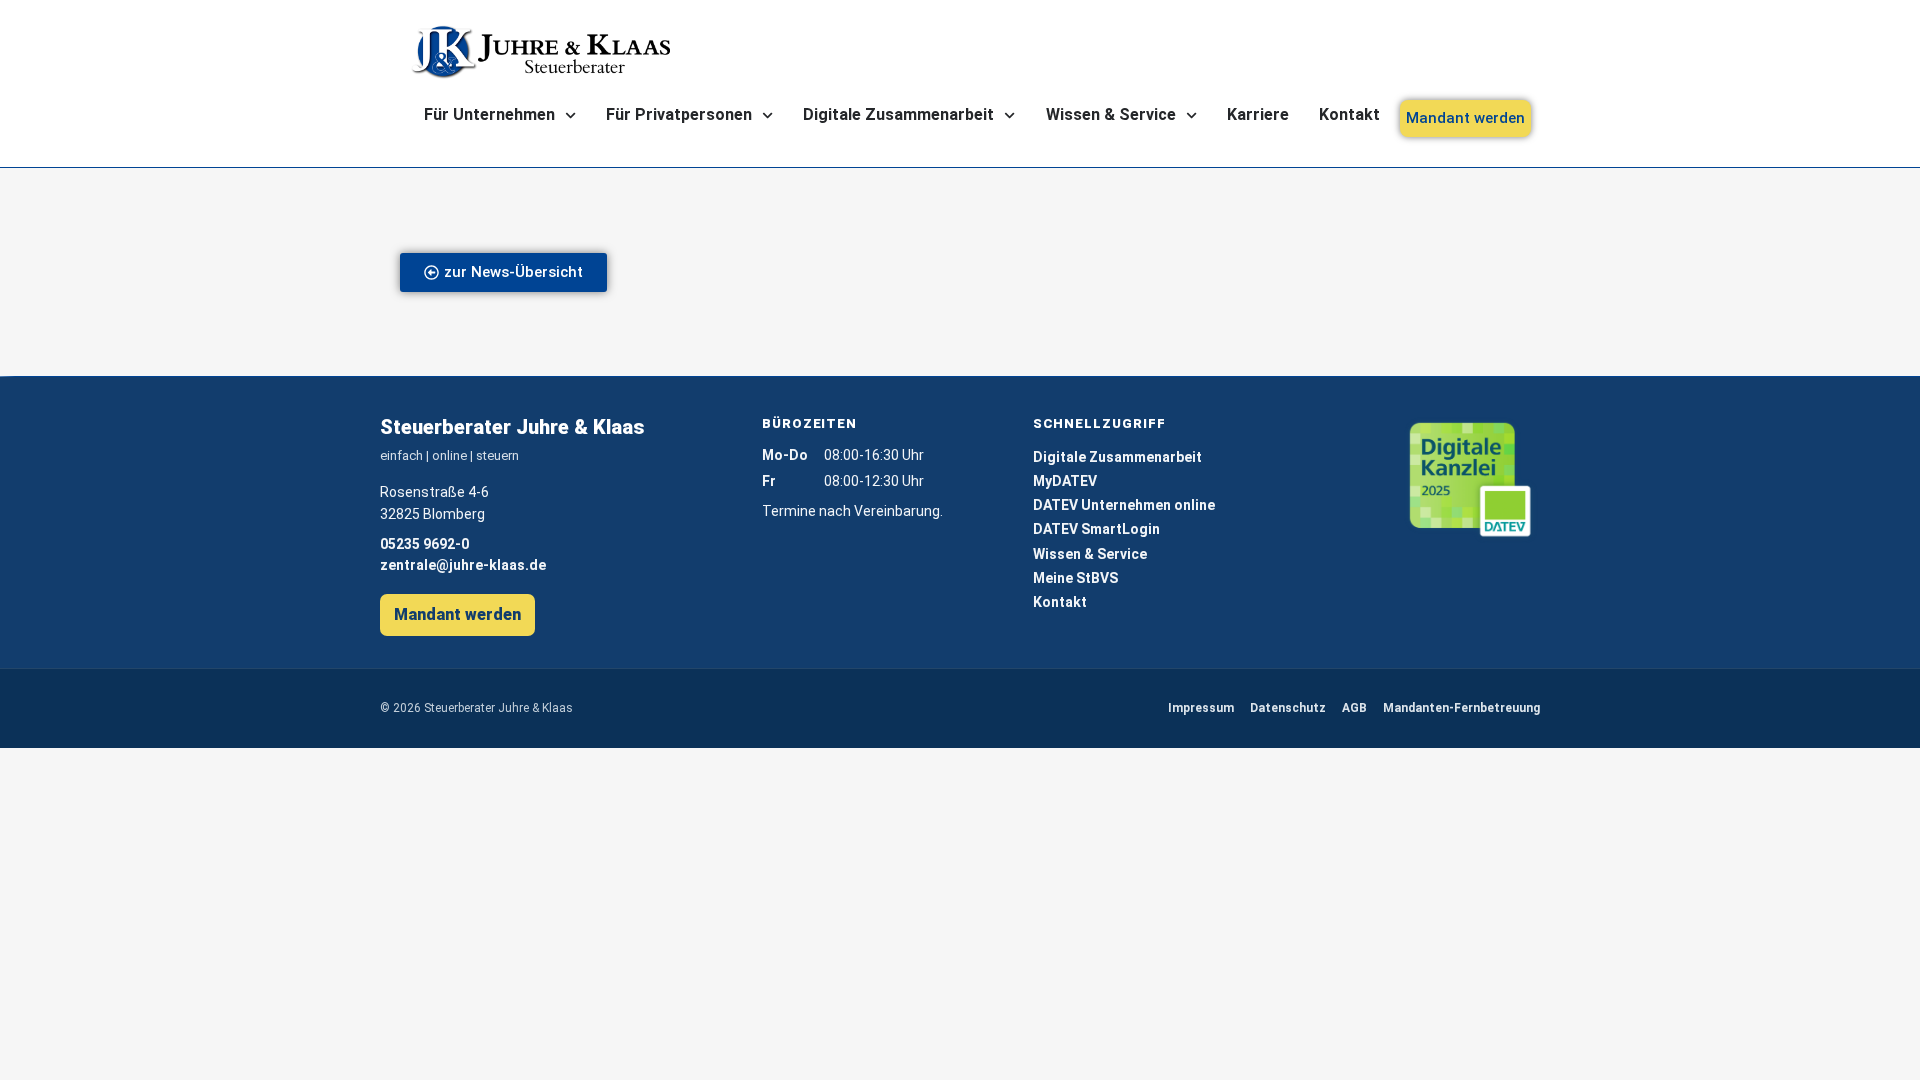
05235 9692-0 (424, 544)
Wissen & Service (1111, 114)
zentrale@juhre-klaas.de (463, 565)
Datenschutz (1288, 708)
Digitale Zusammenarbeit (898, 114)
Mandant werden (457, 614)
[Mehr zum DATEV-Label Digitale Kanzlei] (1471, 480)
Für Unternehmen (489, 114)
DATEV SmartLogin (1096, 529)
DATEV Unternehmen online (1124, 505)
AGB (1354, 708)
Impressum (1201, 708)
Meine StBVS (1075, 578)
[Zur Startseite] (540, 52)
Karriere (1258, 114)
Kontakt (1349, 114)
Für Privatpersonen (679, 114)
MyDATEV (1065, 481)
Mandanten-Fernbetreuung (1461, 708)
